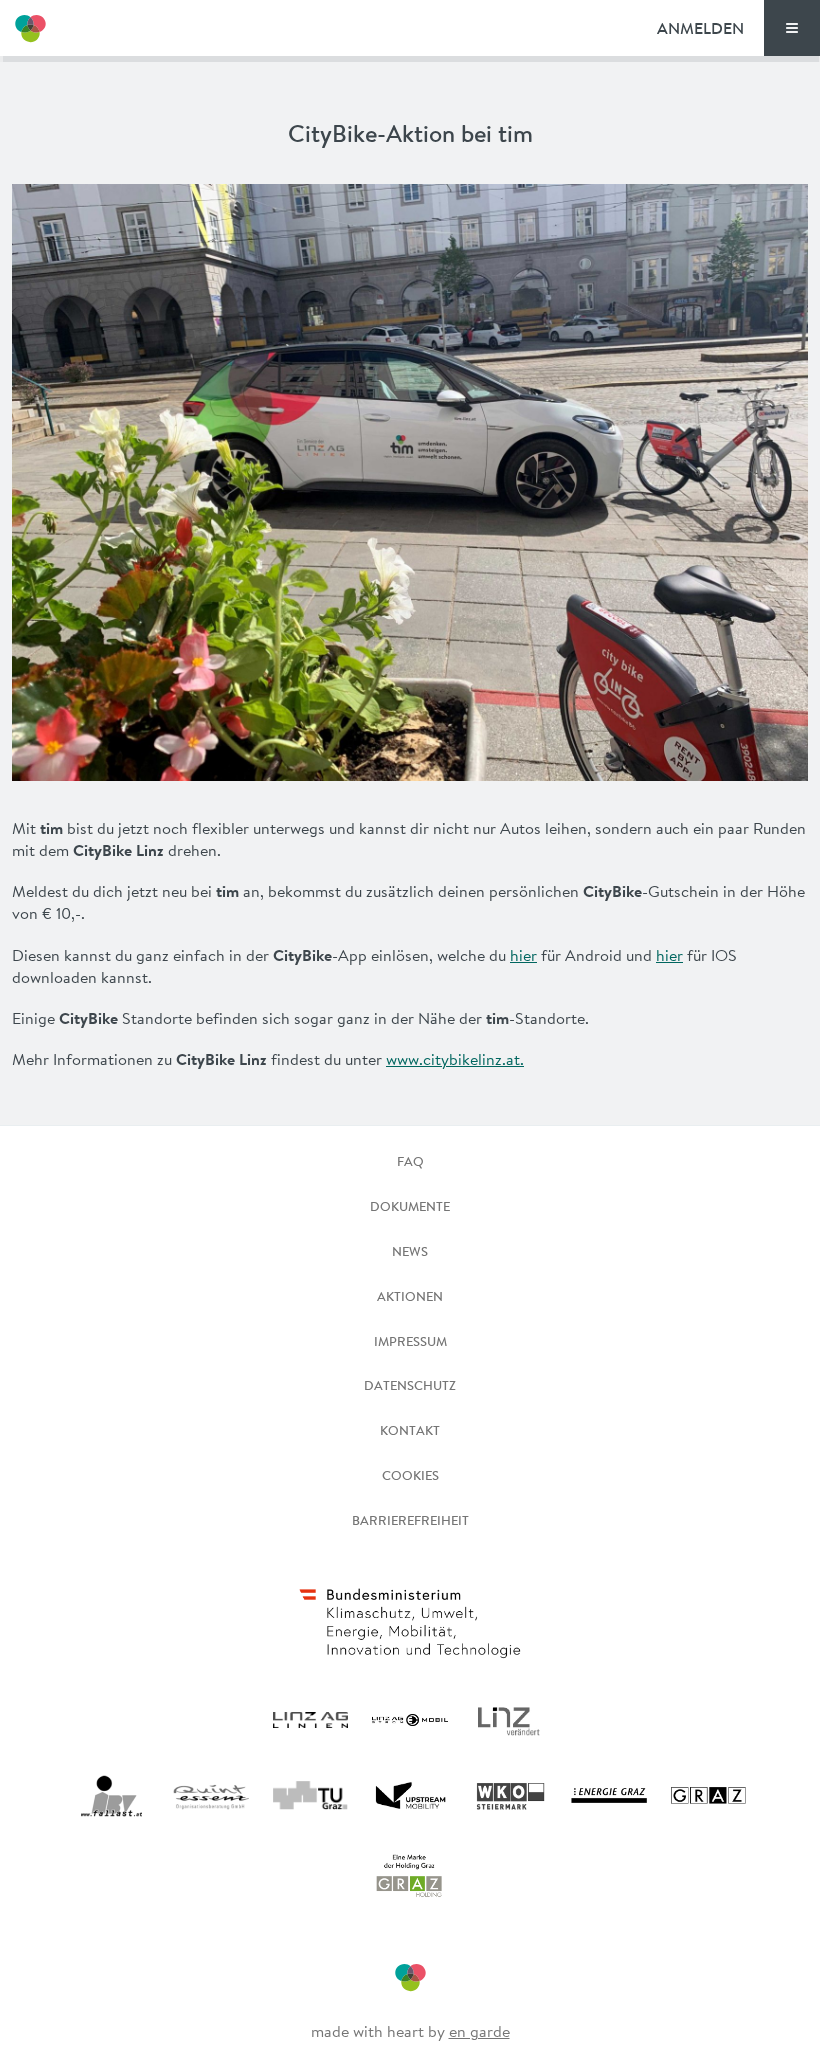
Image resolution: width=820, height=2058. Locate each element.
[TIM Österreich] (30, 28)
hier (523, 955)
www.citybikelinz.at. (455, 1059)
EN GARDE (479, 2031)
